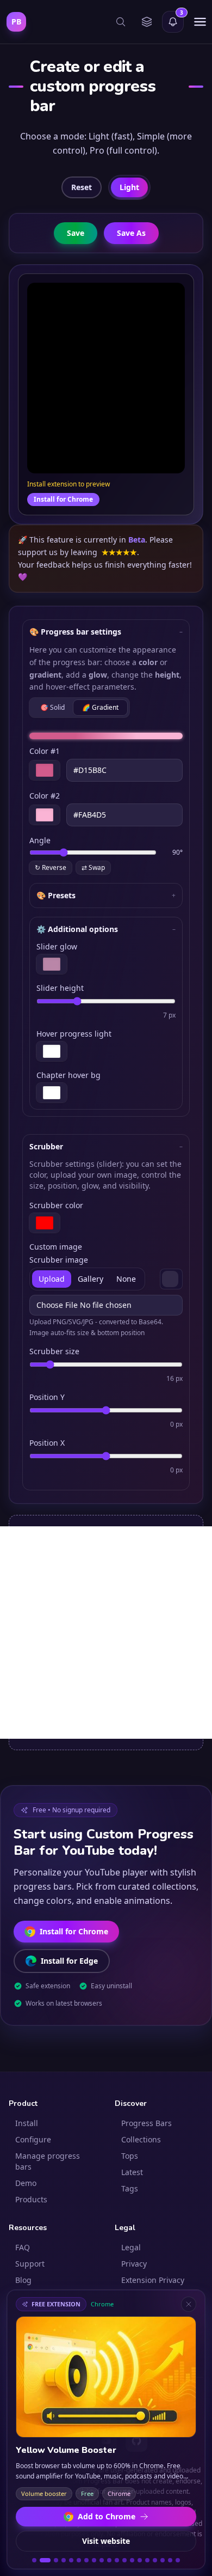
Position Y (47, 1397)
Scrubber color (56, 1205)
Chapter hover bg (68, 1075)
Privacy (134, 2264)
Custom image (56, 1247)
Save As (131, 233)
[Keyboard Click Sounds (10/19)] (109, 2560)
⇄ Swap (93, 867)
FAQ (23, 2247)
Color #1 (45, 751)
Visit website (106, 2541)
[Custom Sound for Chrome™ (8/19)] (94, 2560)
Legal (131, 2247)
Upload (52, 1279)
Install (27, 2123)
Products (31, 2199)
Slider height (60, 988)
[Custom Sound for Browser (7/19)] (86, 2560)
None (126, 1279)
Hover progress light (74, 1034)
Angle (40, 840)
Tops (130, 2156)
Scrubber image (59, 1260)
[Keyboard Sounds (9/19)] (102, 2560)
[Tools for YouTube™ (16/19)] (155, 2560)
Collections (141, 2139)
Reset (82, 187)
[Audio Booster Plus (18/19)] (170, 2560)
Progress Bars (146, 2123)
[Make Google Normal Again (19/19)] (178, 2560)
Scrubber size (54, 1351)
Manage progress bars (48, 2161)
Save (76, 233)
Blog (23, 2280)
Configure (33, 2139)
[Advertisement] (106, 1633)
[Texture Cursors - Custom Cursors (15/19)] (147, 2560)
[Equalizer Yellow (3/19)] (53, 2560)
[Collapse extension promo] (189, 2304)
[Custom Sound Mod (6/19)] (79, 2560)
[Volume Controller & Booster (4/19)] (64, 2560)
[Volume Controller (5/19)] (71, 2560)
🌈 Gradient (100, 707)
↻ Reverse (51, 867)
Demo (26, 2183)
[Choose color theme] (147, 22)
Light (129, 187)
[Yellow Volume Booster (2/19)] (42, 2560)
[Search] (121, 22)
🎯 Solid (52, 707)
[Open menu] (200, 22)
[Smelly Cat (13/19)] (132, 2560)
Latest (132, 2172)
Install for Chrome (63, 499)
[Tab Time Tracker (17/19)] (163, 2560)
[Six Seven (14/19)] (140, 2560)
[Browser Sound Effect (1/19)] (34, 2560)
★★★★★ (119, 552)
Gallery (91, 1279)
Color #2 (45, 796)
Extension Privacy (153, 2280)
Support (30, 2264)
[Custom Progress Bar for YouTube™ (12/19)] (124, 2560)
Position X (47, 1443)
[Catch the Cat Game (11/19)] (117, 2560)
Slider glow (57, 946)
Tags (130, 2188)
